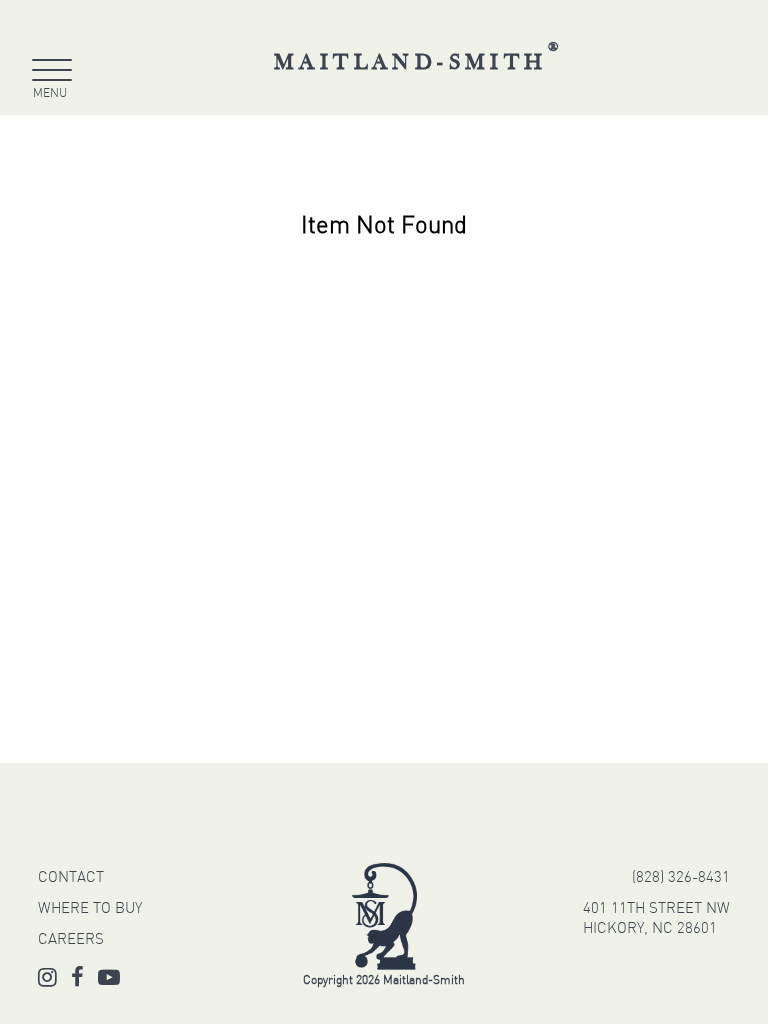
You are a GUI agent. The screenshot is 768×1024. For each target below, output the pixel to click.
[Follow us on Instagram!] (47, 981)
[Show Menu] (49, 73)
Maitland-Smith (418, 62)
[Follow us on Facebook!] (77, 981)
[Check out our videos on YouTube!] (109, 981)
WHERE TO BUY (90, 909)
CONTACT (71, 878)
